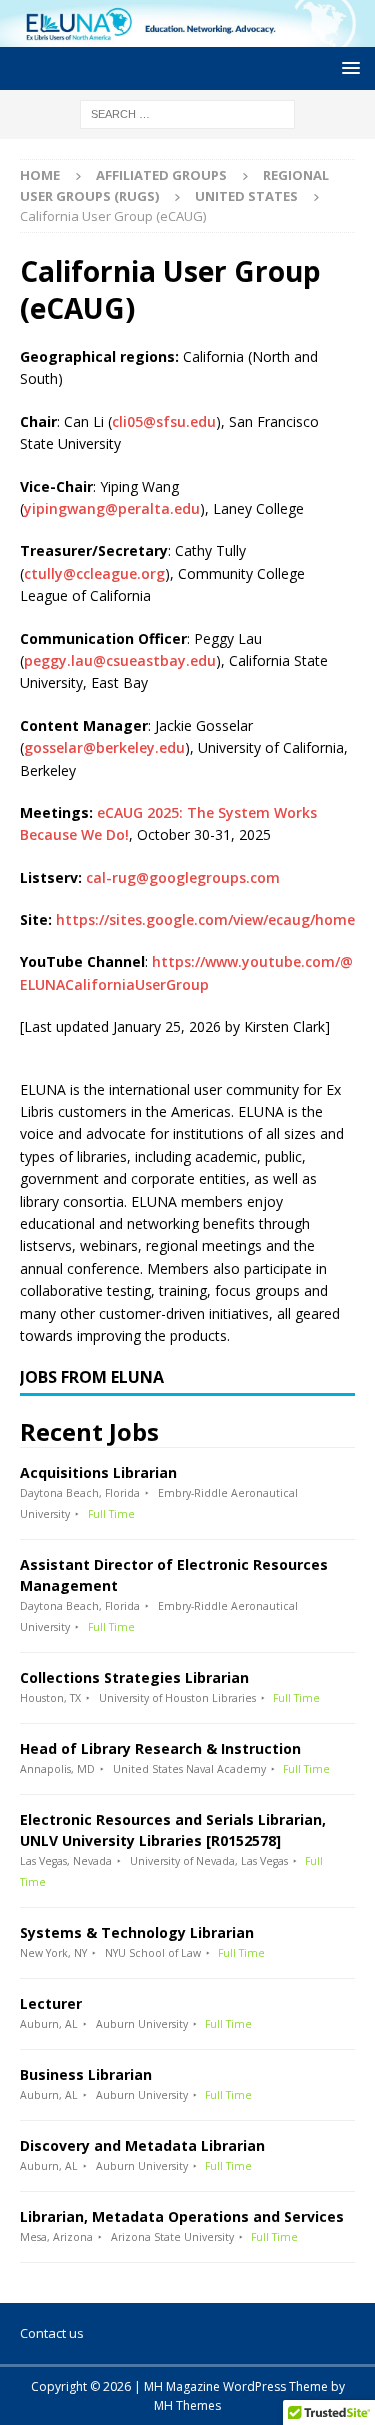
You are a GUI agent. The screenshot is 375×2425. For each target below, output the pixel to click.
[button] (347, 67)
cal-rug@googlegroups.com (183, 877)
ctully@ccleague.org (94, 573)
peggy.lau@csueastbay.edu (120, 660)
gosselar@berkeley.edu (104, 747)
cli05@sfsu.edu (164, 421)
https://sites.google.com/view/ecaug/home (205, 919)
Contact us (52, 2333)
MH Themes (187, 2405)
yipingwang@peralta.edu (112, 508)
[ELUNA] (187, 34)
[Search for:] (187, 112)
